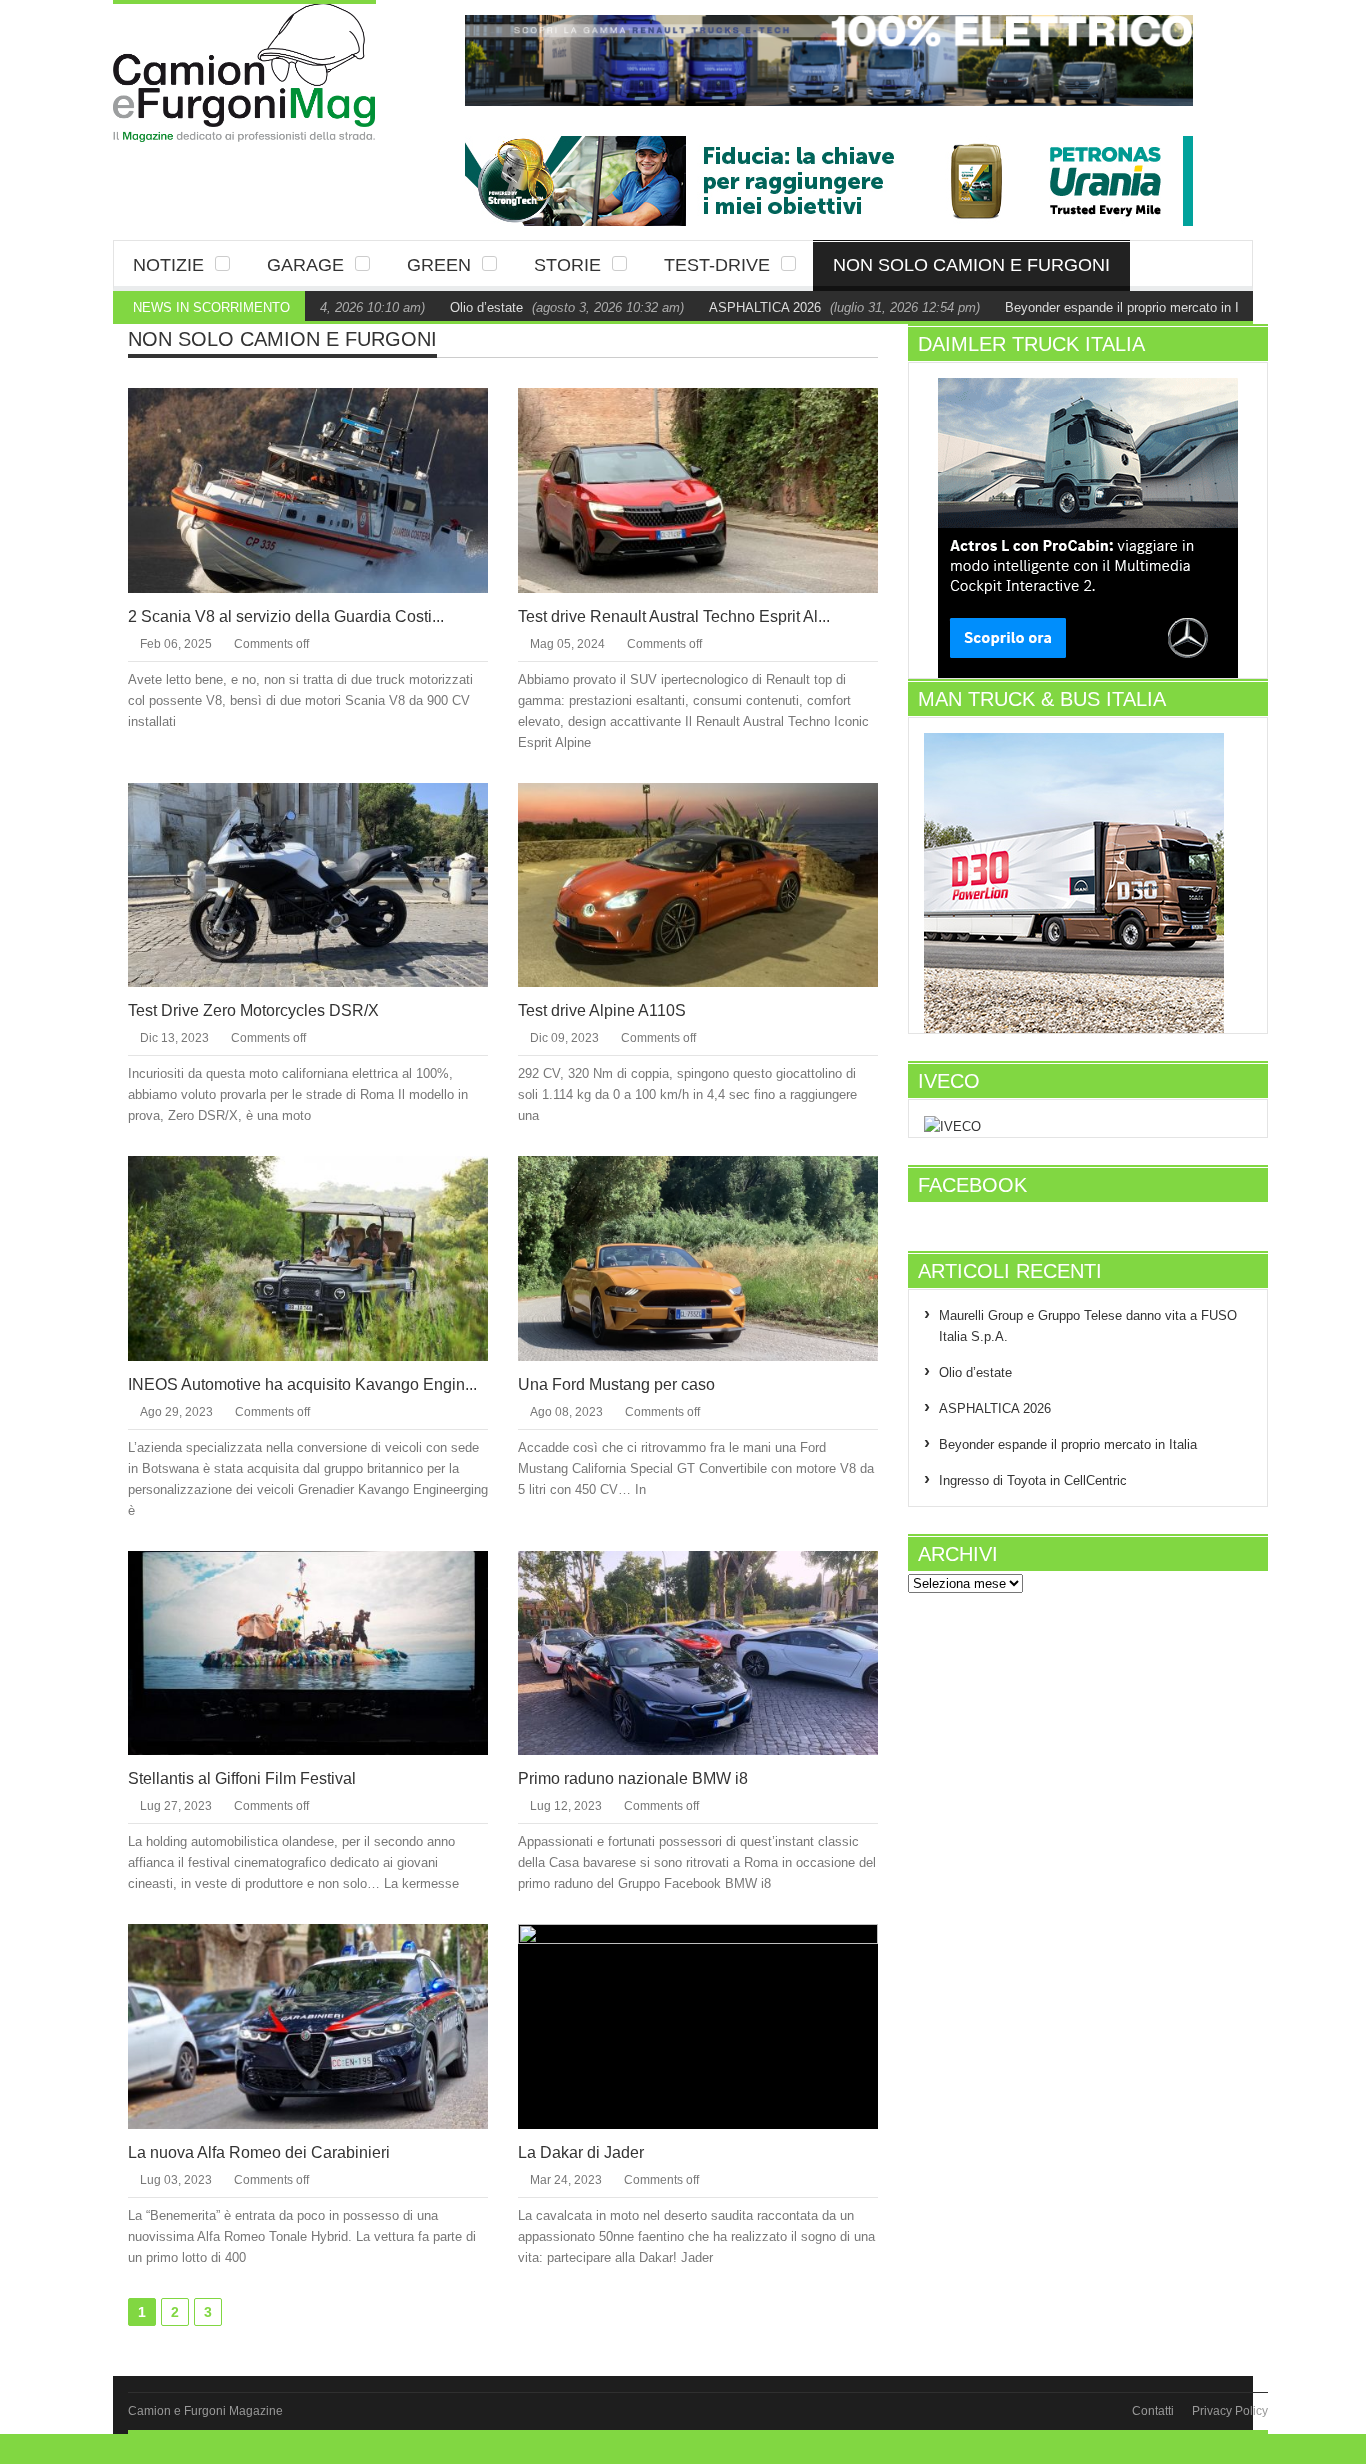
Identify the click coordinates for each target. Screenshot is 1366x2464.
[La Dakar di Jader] (714, 2025)
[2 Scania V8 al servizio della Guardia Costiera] (324, 489)
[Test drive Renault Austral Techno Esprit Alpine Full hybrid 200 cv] (714, 489)
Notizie (168, 265)
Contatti (1153, 2411)
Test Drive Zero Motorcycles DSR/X (253, 1010)
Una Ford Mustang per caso (616, 1384)
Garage (305, 265)
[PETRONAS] (829, 180)
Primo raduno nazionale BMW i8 (633, 1778)
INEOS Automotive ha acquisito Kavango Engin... (302, 1384)
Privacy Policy (1230, 2411)
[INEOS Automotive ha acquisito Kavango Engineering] (324, 1257)
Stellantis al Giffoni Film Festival (242, 1778)
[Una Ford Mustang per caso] (714, 1257)
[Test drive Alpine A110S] (714, 884)
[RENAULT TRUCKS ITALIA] (829, 60)
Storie (567, 265)
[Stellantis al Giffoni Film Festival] (324, 1652)
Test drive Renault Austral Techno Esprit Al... (674, 616)
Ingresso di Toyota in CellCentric (1033, 1480)
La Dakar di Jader (581, 2152)
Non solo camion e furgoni (971, 265)
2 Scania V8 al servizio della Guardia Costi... (286, 616)
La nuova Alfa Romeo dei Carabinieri (259, 2152)
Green (439, 265)
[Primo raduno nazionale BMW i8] (714, 1652)
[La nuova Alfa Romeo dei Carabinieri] (324, 2025)
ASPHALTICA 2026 (705, 307)
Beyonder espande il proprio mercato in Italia (1074, 307)
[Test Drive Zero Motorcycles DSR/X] (324, 884)
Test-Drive (717, 265)
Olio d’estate (426, 307)
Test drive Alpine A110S (602, 1010)
